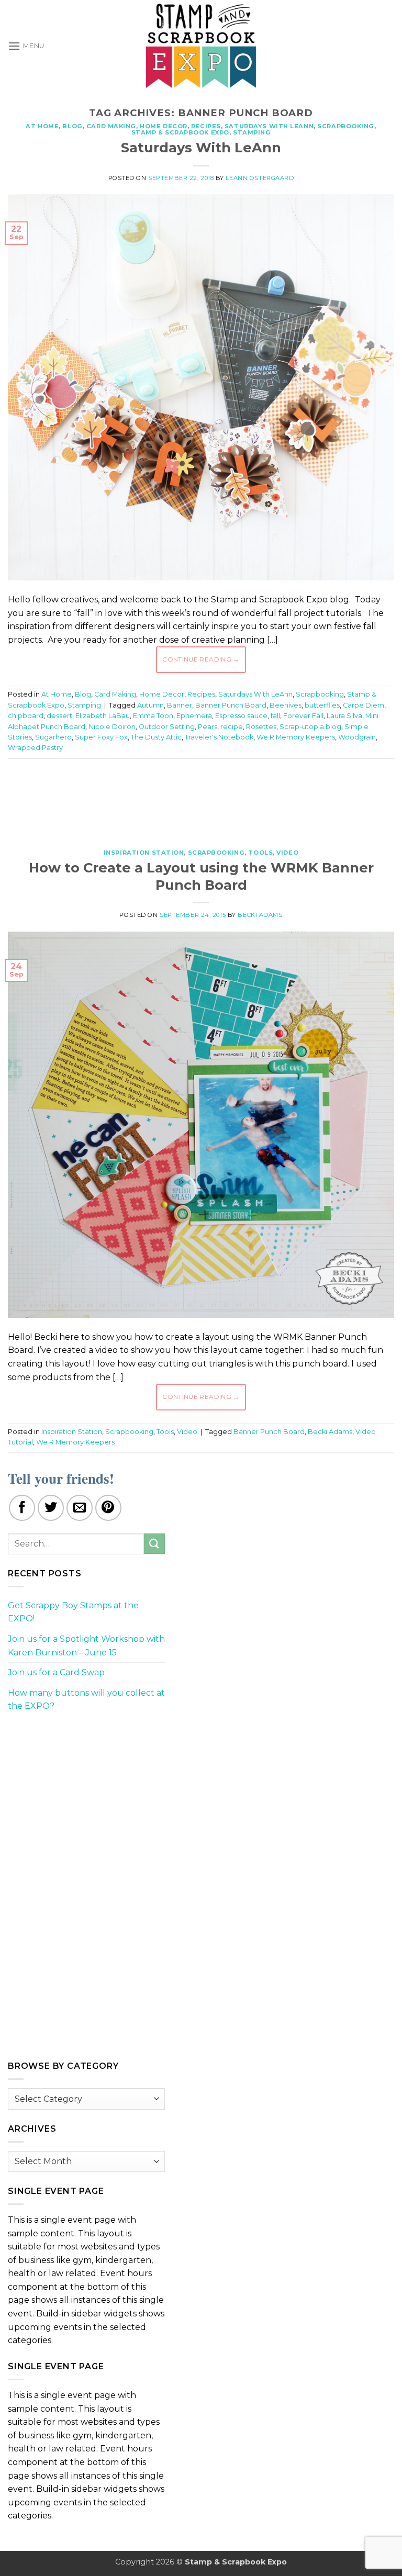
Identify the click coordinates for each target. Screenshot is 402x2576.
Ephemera (194, 716)
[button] (26, 46)
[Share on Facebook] (22, 1508)
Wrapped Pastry (35, 748)
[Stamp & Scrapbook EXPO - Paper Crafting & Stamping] (201, 46)
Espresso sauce (241, 716)
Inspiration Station (144, 853)
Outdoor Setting (167, 727)
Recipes (206, 126)
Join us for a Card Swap (56, 1672)
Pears (208, 727)
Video (287, 853)
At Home (42, 126)
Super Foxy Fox (101, 737)
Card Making (111, 126)
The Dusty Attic (156, 737)
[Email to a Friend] (80, 1508)
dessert (59, 716)
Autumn (150, 705)
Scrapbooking (346, 126)
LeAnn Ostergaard (260, 178)
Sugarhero (53, 737)
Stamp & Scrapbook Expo (180, 132)
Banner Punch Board (231, 705)
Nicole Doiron (112, 727)
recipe (232, 727)
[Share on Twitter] (51, 1508)
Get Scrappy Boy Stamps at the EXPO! (73, 1612)
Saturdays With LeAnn (269, 126)
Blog (72, 126)
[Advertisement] (201, 798)
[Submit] (154, 1544)
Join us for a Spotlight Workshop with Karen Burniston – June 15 (86, 1646)
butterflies (322, 705)
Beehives (286, 705)
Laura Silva (344, 716)
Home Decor (164, 126)
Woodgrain (357, 737)
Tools (260, 853)
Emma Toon (153, 716)
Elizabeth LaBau (103, 716)
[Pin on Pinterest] (108, 1508)
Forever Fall (303, 716)
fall (275, 716)
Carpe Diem (364, 705)
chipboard (26, 716)
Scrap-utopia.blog (310, 727)
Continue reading (201, 659)
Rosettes (261, 727)
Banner (180, 705)
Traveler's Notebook (219, 737)
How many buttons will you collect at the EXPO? (86, 1700)
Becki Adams (260, 915)
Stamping (252, 132)
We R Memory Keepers (296, 737)
